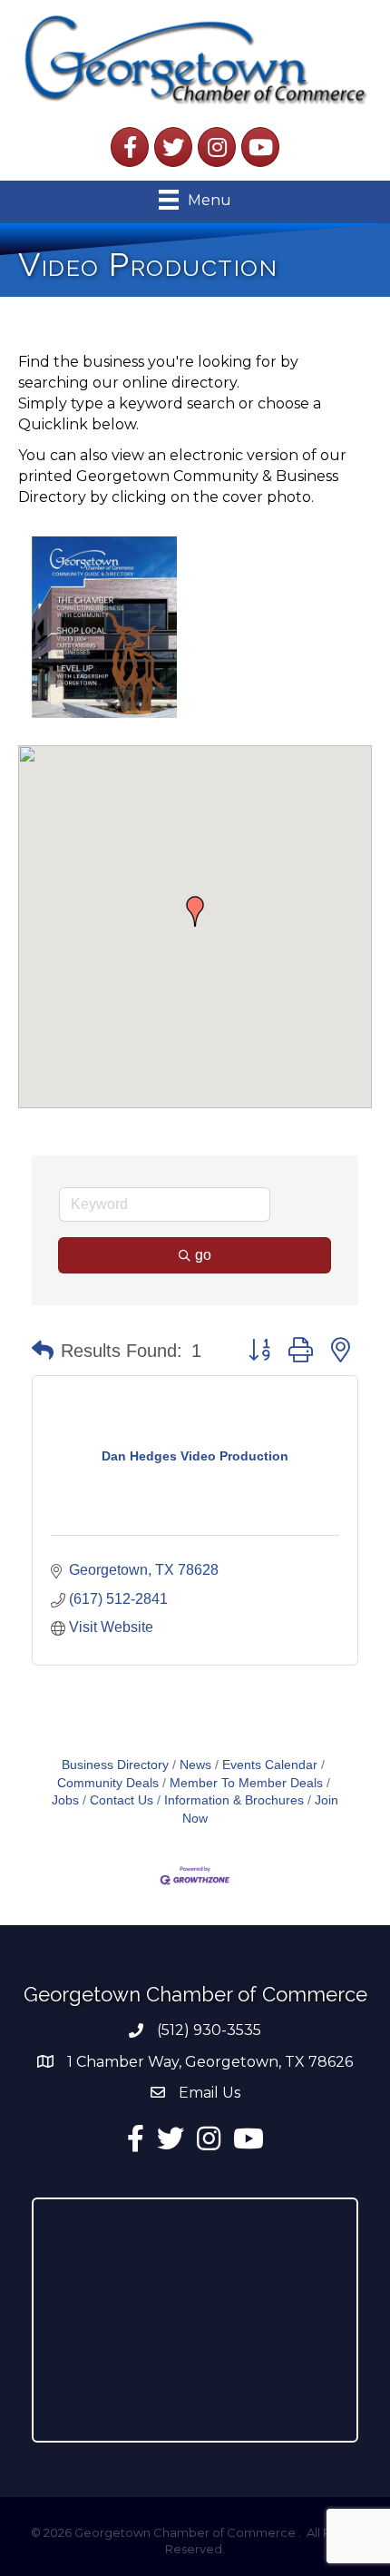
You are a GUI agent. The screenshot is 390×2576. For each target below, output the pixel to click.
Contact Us (122, 1800)
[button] (195, 911)
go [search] (203, 1255)
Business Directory (115, 1765)
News (195, 1765)
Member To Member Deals (246, 1783)
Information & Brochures (234, 1800)
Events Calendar (270, 1765)
